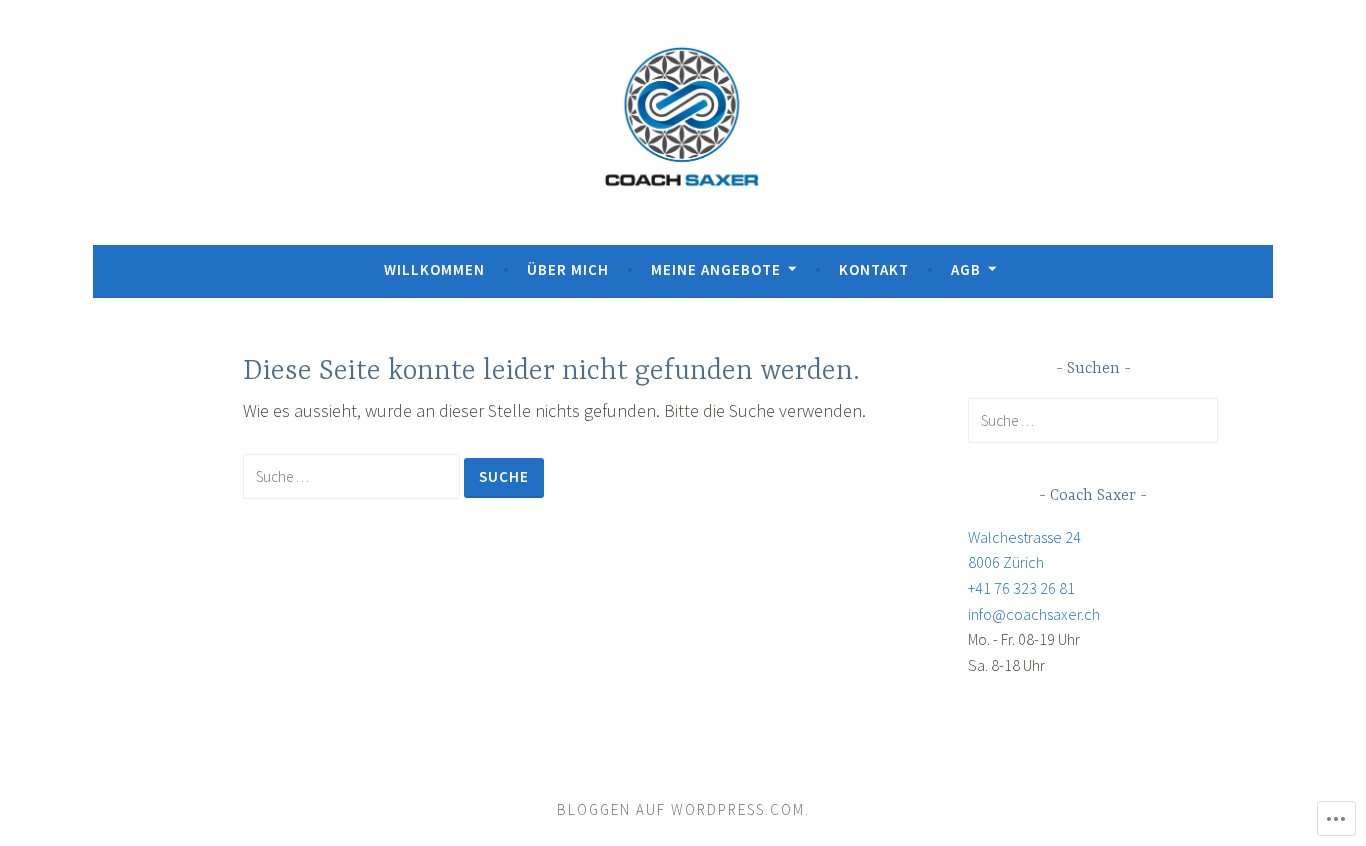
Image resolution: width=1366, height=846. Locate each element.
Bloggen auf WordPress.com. (683, 809)
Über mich (568, 269)
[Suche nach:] (353, 475)
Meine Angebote (716, 269)
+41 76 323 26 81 (1021, 588)
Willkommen (434, 269)
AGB (966, 269)
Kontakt (874, 269)
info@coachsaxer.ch (1034, 614)
